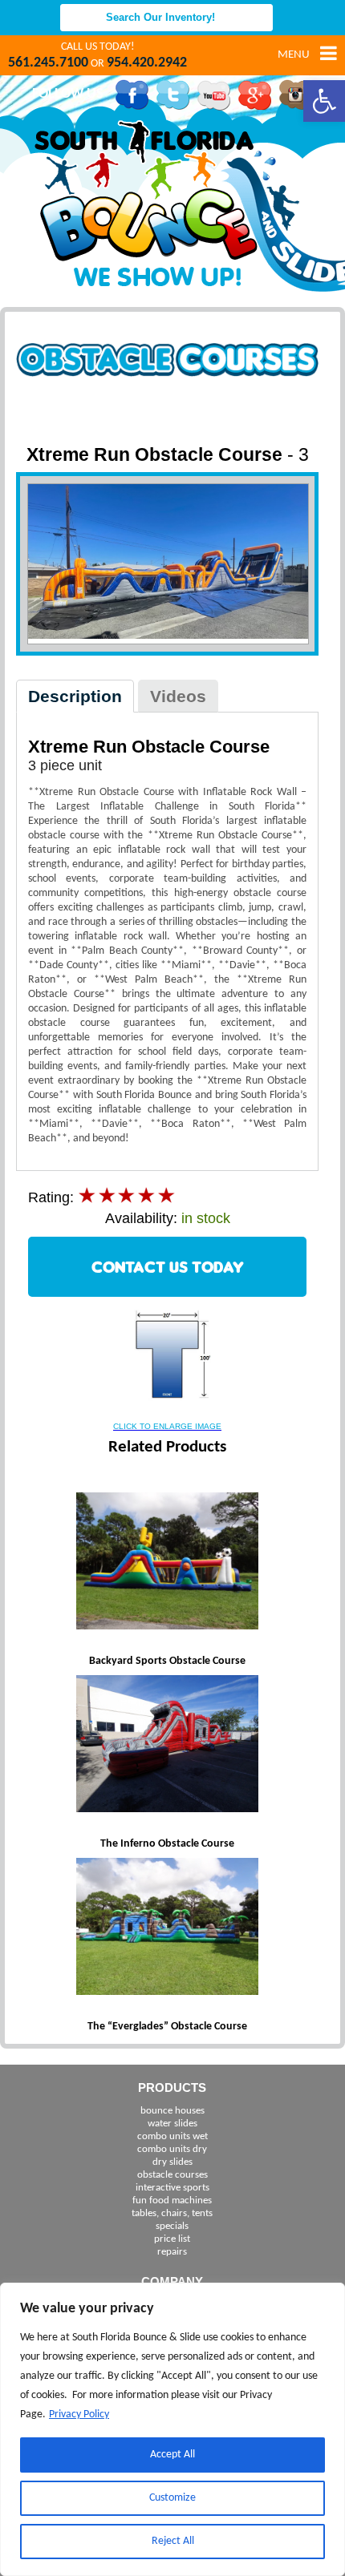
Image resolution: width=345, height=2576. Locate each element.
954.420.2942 (147, 63)
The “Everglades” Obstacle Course (167, 2027)
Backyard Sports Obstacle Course (167, 1661)
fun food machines (172, 2201)
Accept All (172, 2455)
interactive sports (172, 2188)
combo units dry (172, 2149)
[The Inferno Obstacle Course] (168, 1746)
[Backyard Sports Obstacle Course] (168, 1563)
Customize (172, 2498)
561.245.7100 (48, 63)
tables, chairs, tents (172, 2213)
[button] (324, 101)
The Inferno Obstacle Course (167, 1844)
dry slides (172, 2162)
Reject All (173, 2541)
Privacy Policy (79, 2414)
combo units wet (172, 2136)
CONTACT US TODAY (168, 1267)
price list (172, 2239)
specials (172, 2226)
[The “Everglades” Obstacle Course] (168, 1928)
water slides (172, 2124)
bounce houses (172, 2111)
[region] (172, 2429)
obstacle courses (172, 2175)
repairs (172, 2252)
